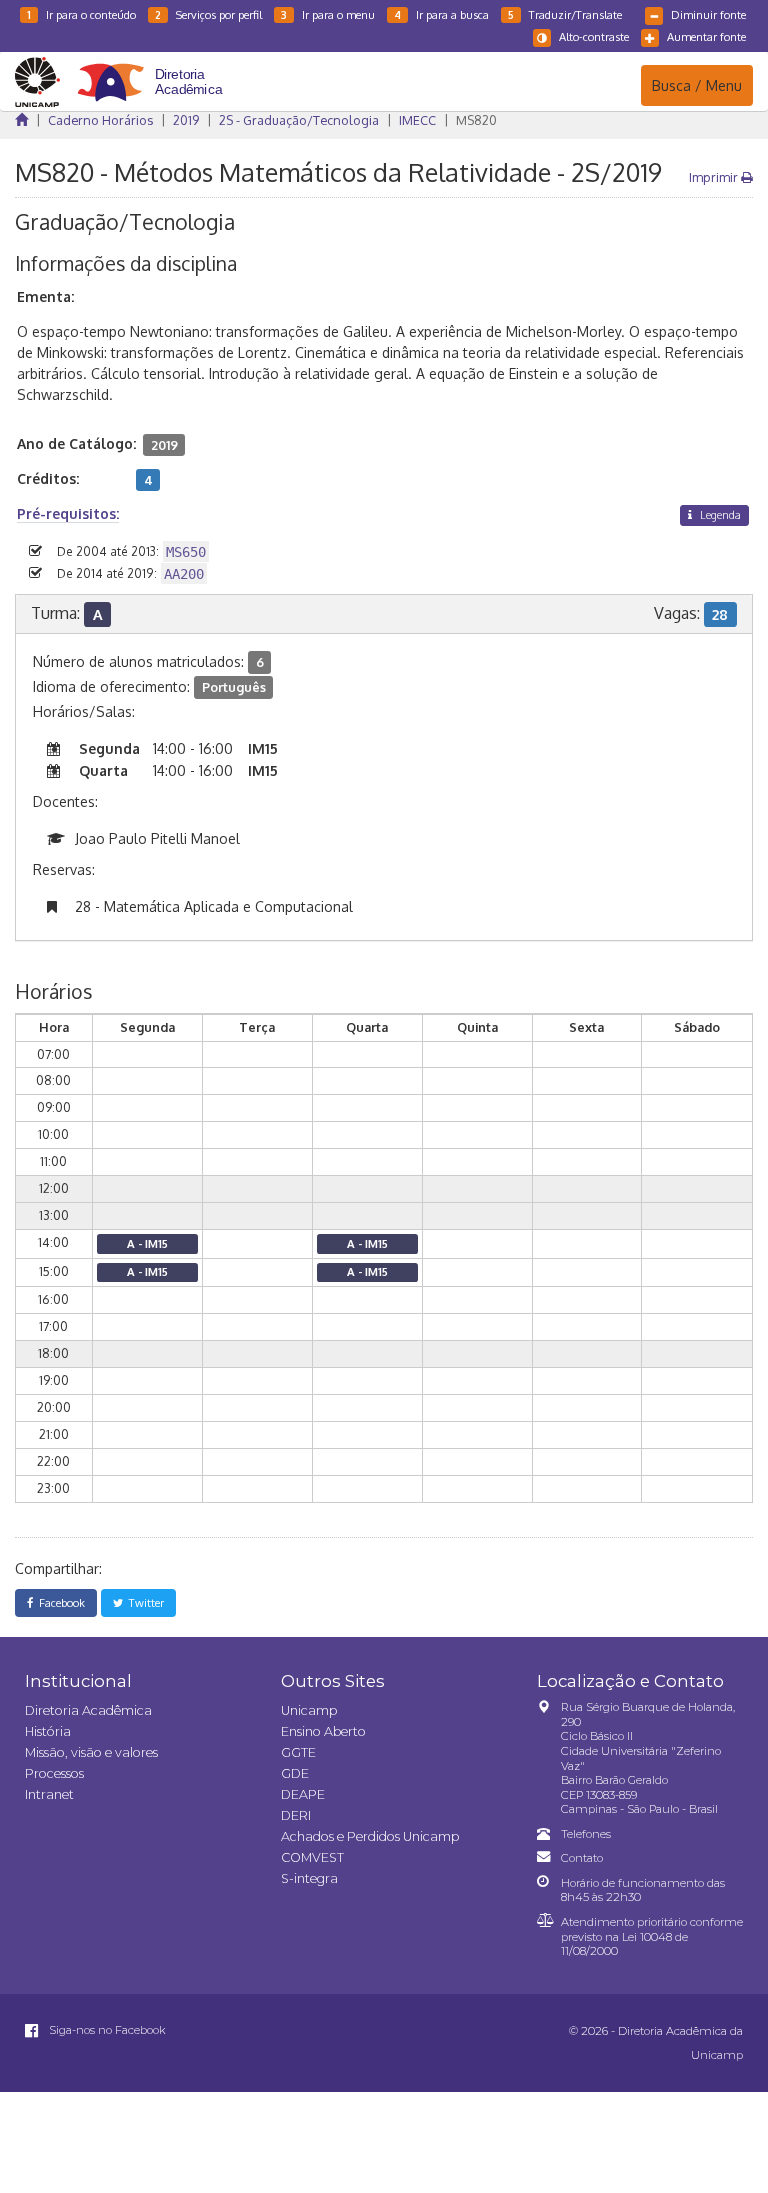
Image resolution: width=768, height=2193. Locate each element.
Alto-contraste (594, 36)
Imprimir (715, 177)
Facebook (59, 1602)
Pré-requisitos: (68, 513)
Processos (54, 1773)
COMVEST (312, 1857)
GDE (295, 1773)
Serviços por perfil (208, 14)
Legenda (719, 514)
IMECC (417, 120)
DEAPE (303, 1794)
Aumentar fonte (706, 36)
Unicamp (309, 1710)
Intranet (49, 1794)
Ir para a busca (441, 14)
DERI (296, 1815)
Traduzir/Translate (565, 14)
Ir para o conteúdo (81, 14)
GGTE (298, 1752)
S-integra (309, 1878)
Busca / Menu (696, 85)
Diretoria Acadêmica (88, 1710)
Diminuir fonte (708, 14)
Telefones (586, 1834)
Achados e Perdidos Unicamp (370, 1836)
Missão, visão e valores (91, 1752)
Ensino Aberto (323, 1731)
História (48, 1731)
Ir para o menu (328, 14)
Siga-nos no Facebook (106, 2030)
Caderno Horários (100, 120)
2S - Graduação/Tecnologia (299, 120)
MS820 (476, 120)
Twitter (143, 1602)
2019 (186, 120)
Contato (582, 1858)
